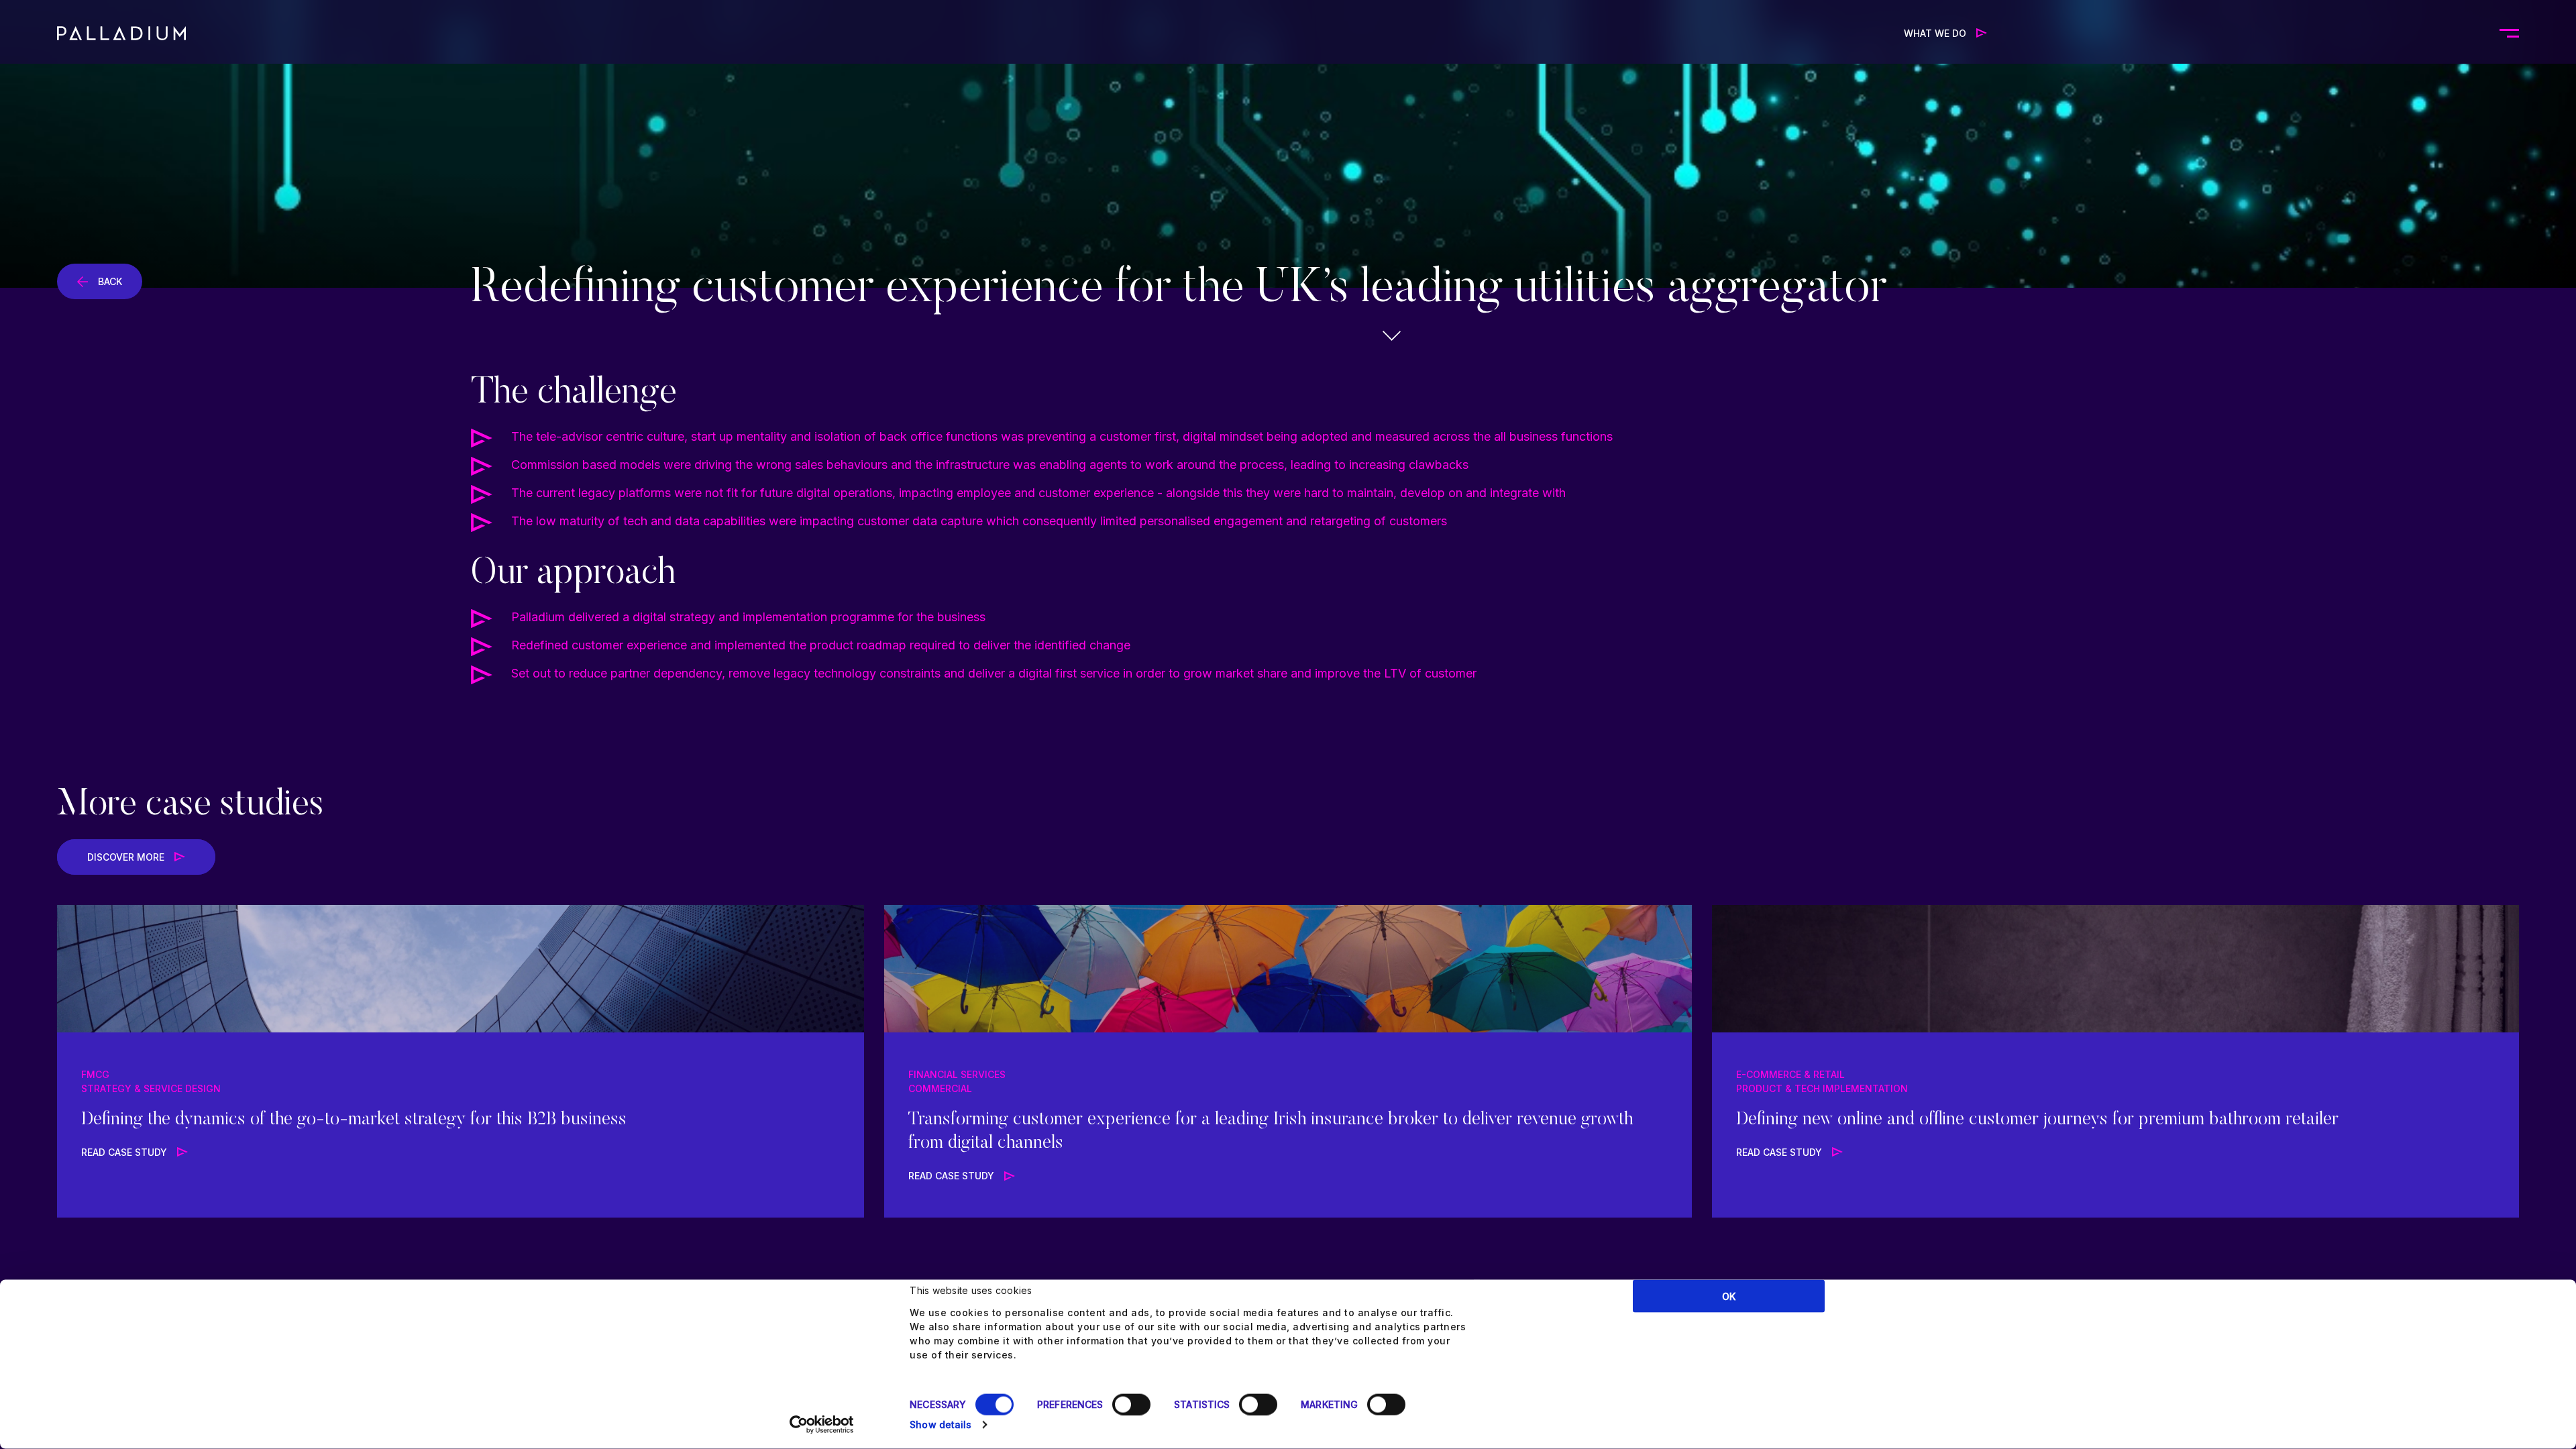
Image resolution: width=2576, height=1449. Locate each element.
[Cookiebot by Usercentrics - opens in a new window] (822, 1425)
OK (1729, 1296)
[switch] (1131, 1405)
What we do (1935, 33)
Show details (941, 1425)
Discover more (126, 857)
